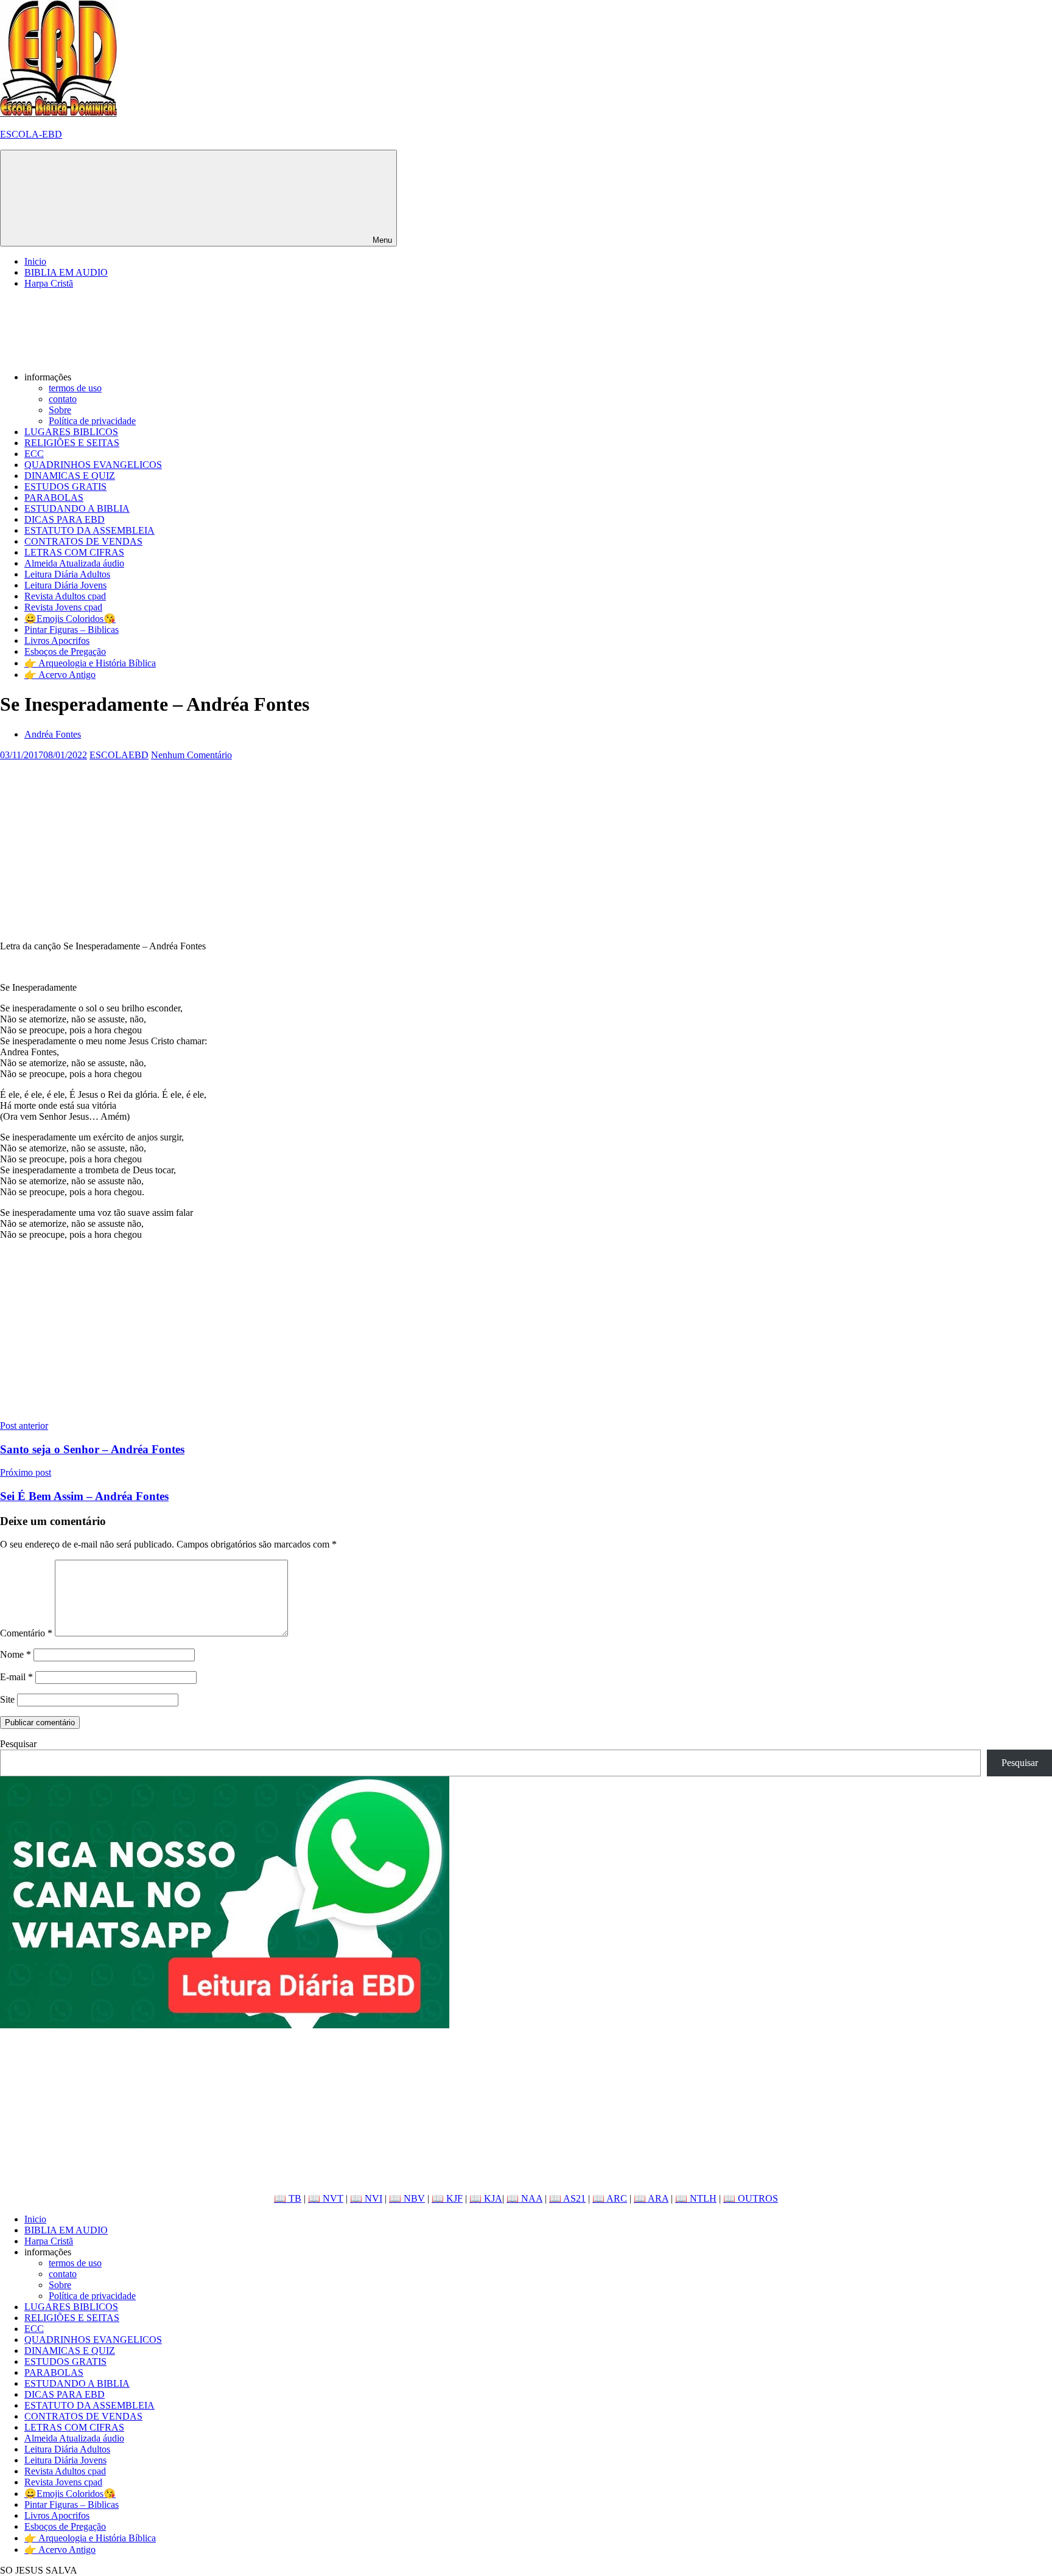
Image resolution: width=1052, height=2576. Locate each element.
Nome (16, 1654)
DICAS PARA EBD (65, 519)
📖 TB (288, 2198)
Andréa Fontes (53, 734)
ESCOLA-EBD (31, 134)
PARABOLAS (54, 497)
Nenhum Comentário (191, 755)
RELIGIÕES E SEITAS (72, 443)
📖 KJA (486, 2198)
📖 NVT (326, 2198)
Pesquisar (18, 1744)
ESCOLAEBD (119, 755)
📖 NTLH (696, 2198)
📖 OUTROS (751, 2198)
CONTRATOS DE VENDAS (83, 541)
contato (63, 399)
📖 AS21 (567, 2198)
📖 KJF (447, 2198)
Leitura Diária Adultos (67, 574)
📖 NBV (407, 2198)
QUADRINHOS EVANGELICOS (93, 465)
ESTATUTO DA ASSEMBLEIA (89, 530)
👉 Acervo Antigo (60, 675)
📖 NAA (524, 2198)
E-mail (16, 1677)
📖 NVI (366, 2198)
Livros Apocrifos (57, 641)
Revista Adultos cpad (65, 596)
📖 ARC (610, 2198)
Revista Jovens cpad (63, 607)
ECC (34, 454)
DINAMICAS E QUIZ (70, 476)
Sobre (60, 410)
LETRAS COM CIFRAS (74, 552)
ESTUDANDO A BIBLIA (77, 508)
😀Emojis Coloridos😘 (70, 619)
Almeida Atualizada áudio (74, 563)
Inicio (35, 261)
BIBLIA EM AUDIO (66, 272)
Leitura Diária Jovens (65, 585)
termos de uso (75, 388)
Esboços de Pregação (65, 651)
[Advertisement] (365, 846)
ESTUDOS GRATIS (65, 487)
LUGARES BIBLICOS (71, 432)
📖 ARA (651, 2198)
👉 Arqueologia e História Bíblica (90, 663)
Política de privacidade (92, 421)
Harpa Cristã (49, 283)
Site (7, 1699)
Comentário (26, 1633)
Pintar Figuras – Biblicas (72, 630)
